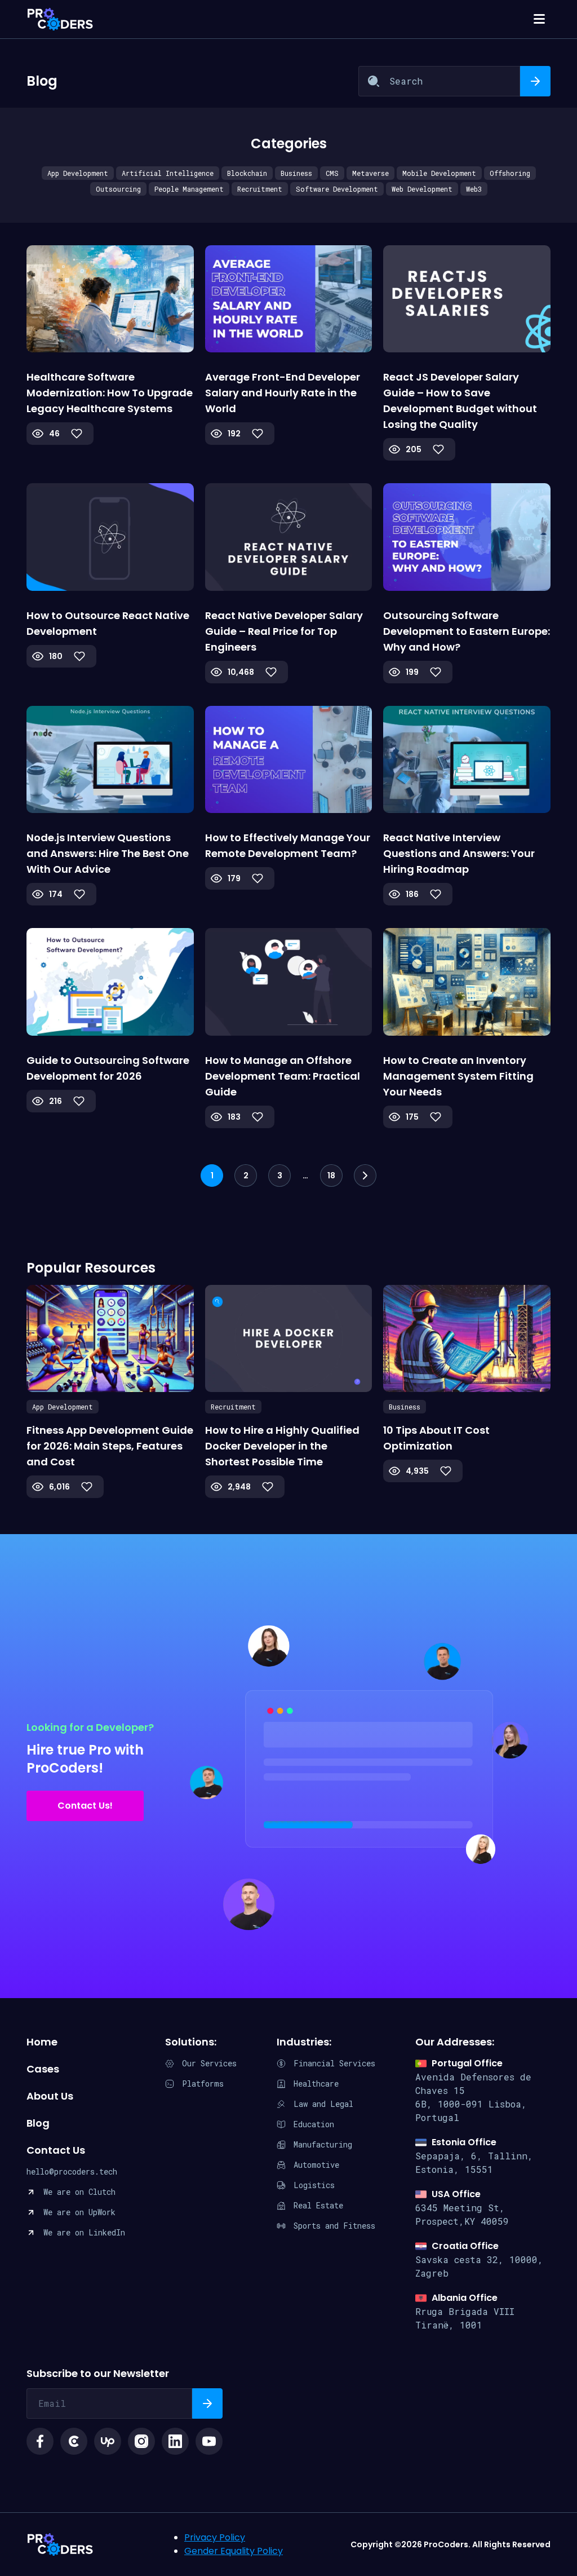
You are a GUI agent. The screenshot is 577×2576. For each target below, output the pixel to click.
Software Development (337, 189)
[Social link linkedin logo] (175, 2441)
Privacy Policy (215, 2537)
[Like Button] (77, 434)
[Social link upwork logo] (108, 2441)
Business (296, 173)
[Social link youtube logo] (209, 2441)
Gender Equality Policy (234, 2551)
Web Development (422, 189)
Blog (38, 2123)
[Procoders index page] (60, 19)
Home (42, 2042)
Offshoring (510, 173)
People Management (189, 189)
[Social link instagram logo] (141, 2441)
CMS (332, 173)
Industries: (304, 2042)
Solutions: (191, 2042)
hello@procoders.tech (72, 2171)
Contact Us (56, 2150)
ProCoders (60, 2544)
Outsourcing (118, 189)
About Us (50, 2096)
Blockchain (247, 173)
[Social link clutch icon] (74, 2441)
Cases (43, 2069)
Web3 (474, 189)
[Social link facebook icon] (40, 2441)
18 (331, 1176)
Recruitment (260, 189)
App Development (78, 173)
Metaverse (370, 173)
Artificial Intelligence (168, 173)
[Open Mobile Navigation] (539, 19)
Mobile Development (439, 173)
